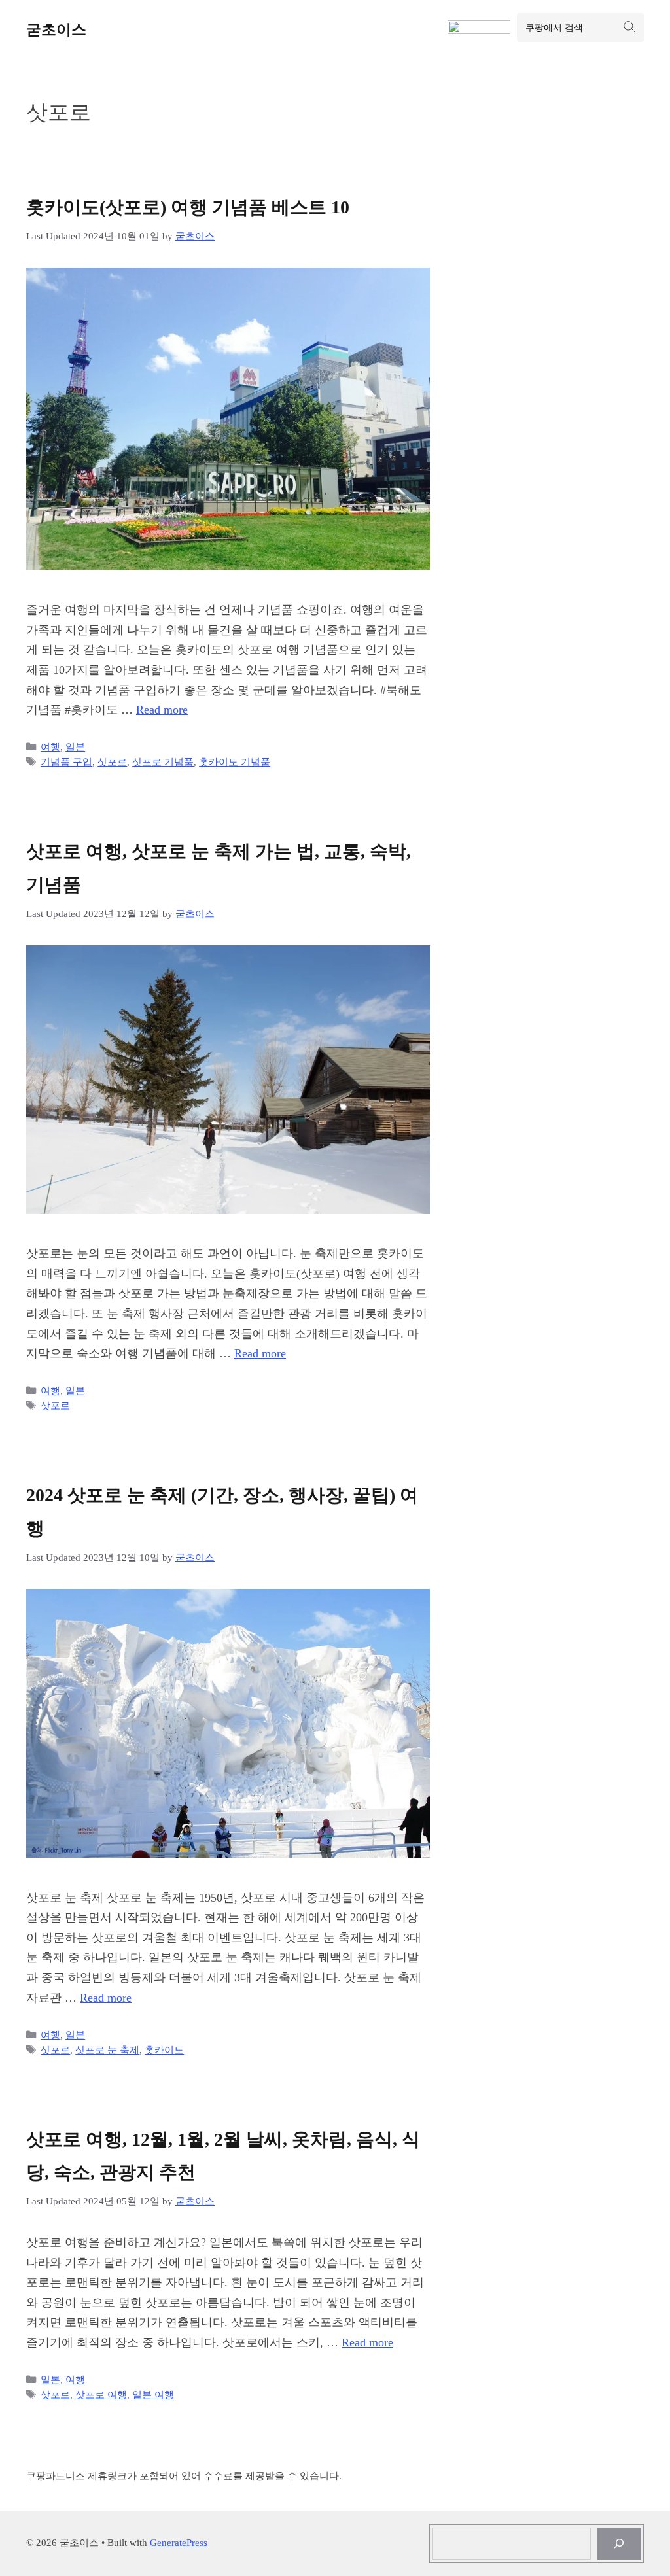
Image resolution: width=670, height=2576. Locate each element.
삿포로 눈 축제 (107, 2050)
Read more (162, 710)
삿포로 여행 (101, 2394)
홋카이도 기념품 (235, 762)
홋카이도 (164, 2050)
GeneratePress (179, 2543)
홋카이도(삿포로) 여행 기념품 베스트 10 (188, 207)
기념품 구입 (66, 762)
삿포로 (112, 762)
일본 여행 (153, 2394)
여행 (50, 747)
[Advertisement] (570, 296)
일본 (75, 747)
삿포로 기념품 (163, 762)
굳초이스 (56, 30)
